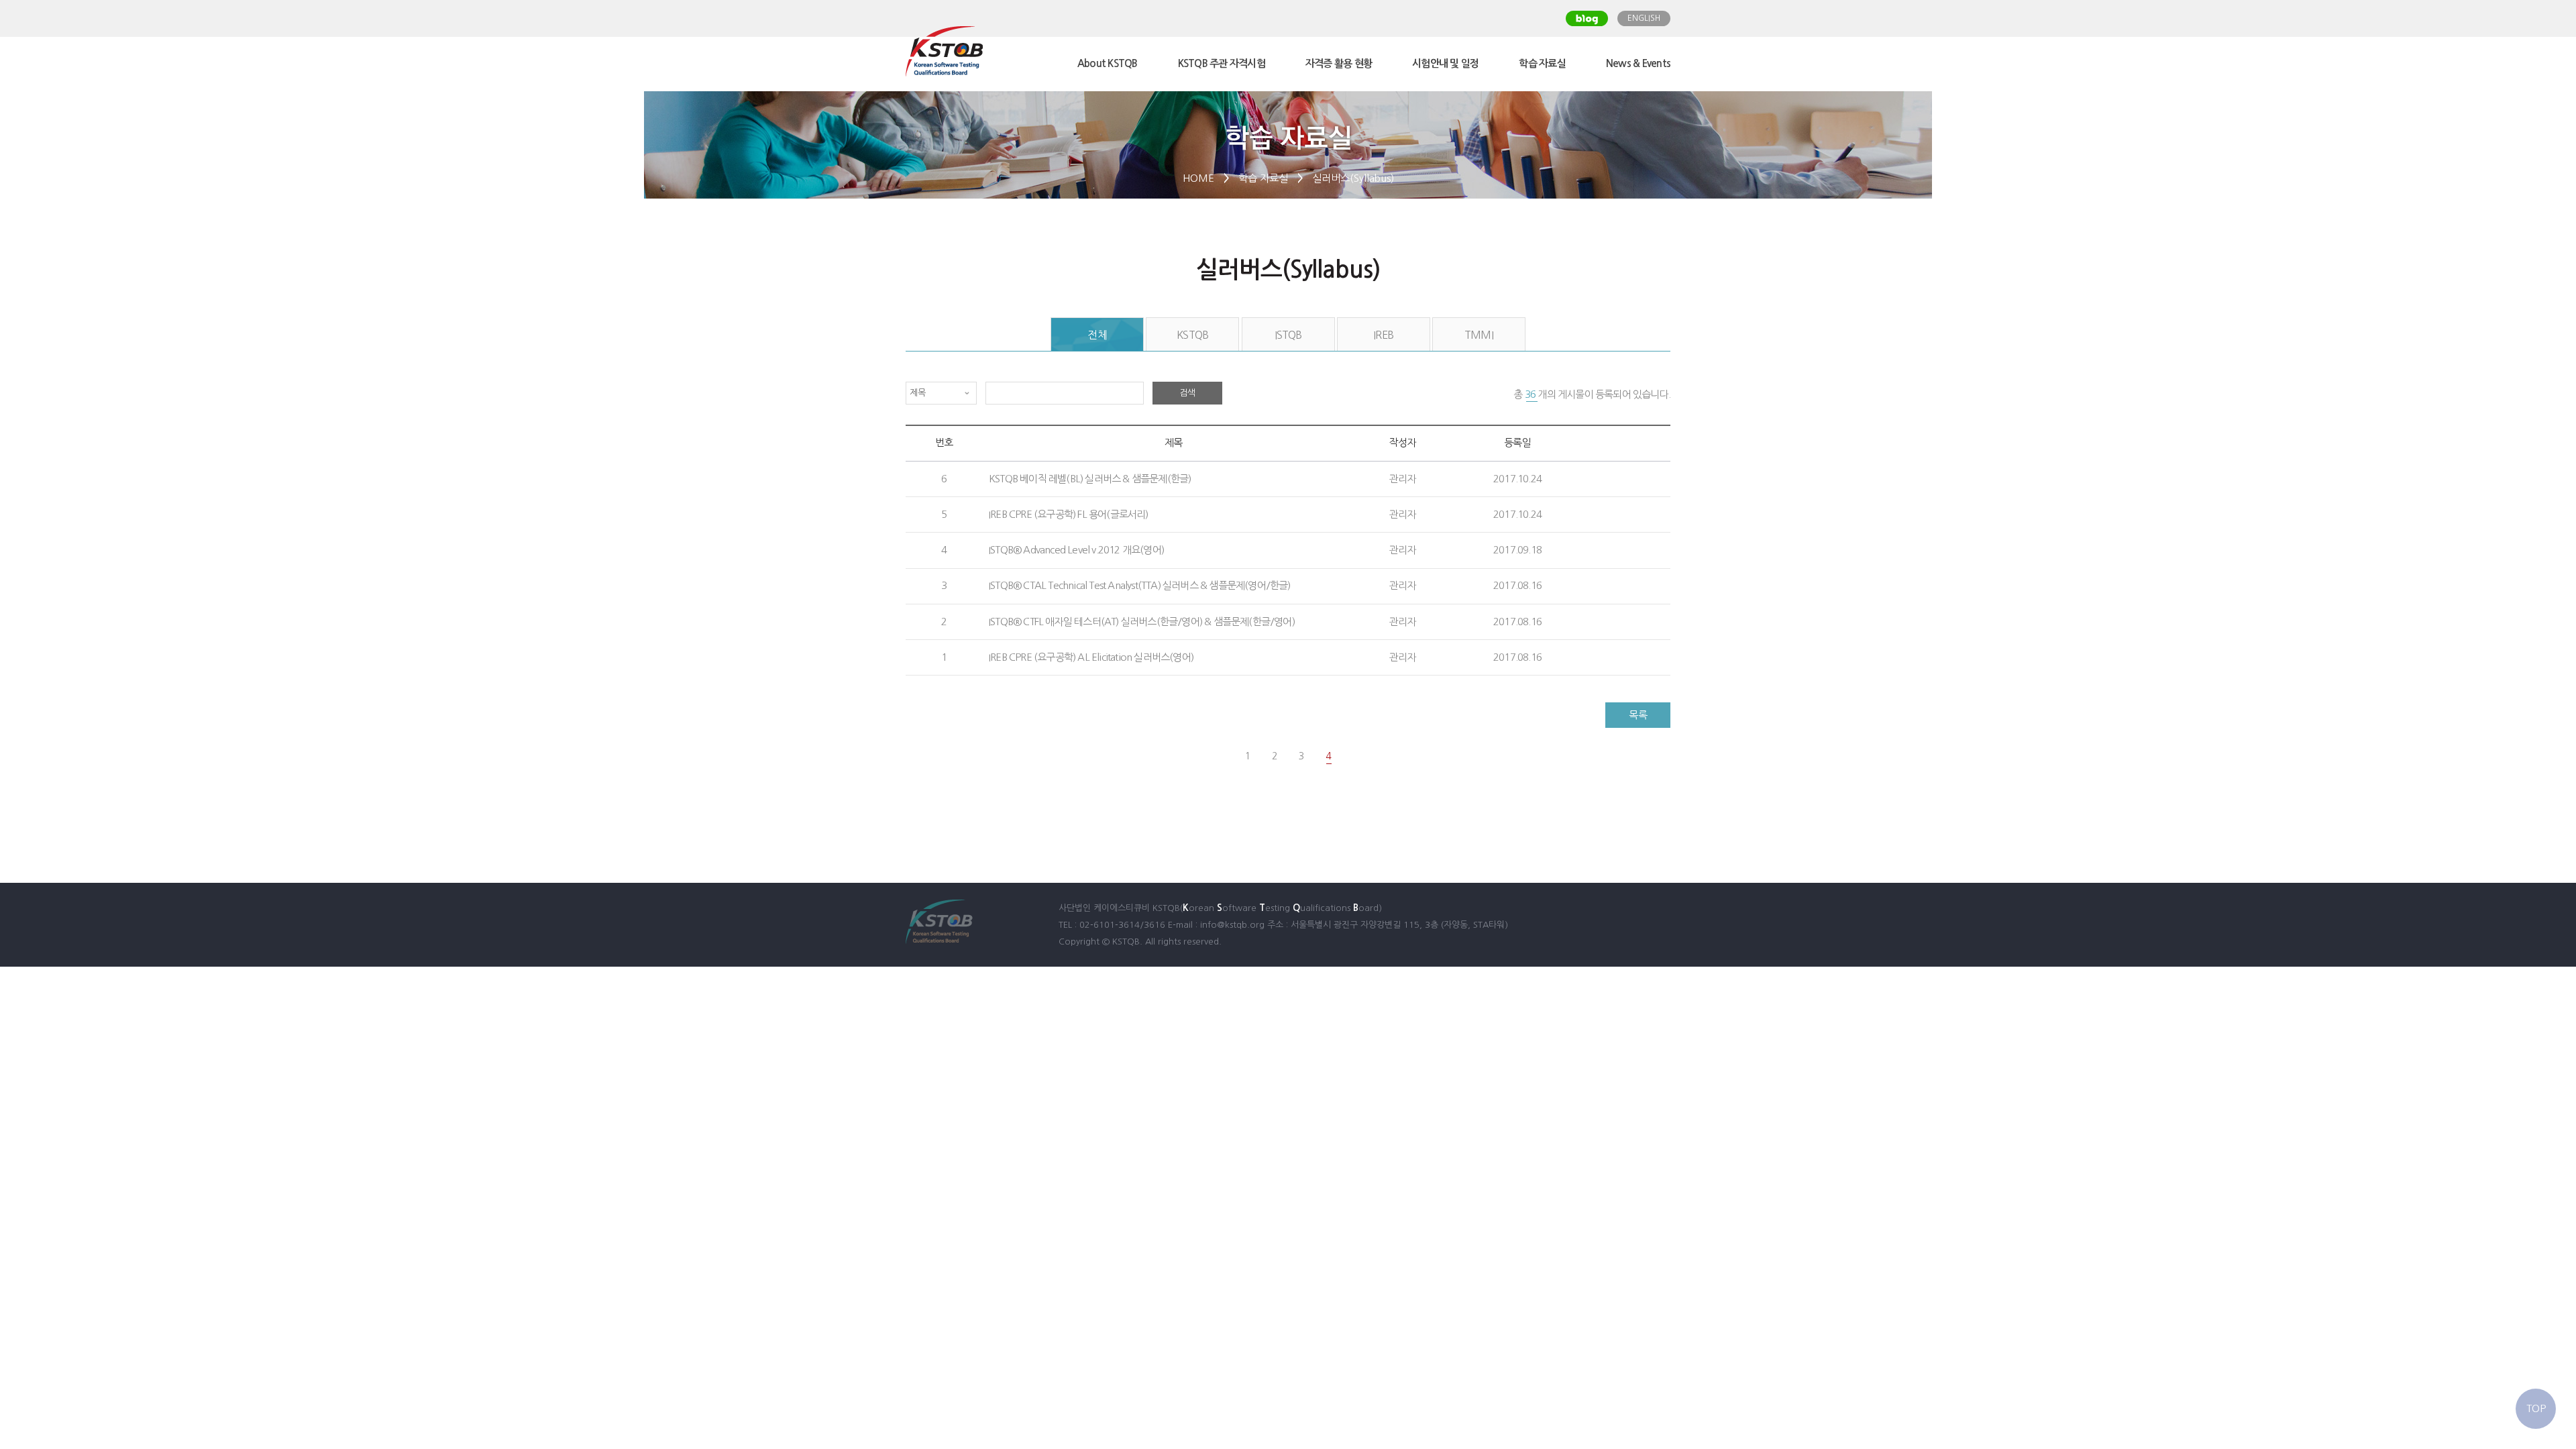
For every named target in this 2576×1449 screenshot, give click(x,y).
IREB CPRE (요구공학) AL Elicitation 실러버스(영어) (1091, 657)
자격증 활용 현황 (1339, 63)
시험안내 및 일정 (1445, 63)
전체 (1097, 335)
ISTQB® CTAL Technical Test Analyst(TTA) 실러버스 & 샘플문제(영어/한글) (1140, 585)
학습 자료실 (1542, 63)
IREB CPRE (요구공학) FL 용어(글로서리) (1069, 514)
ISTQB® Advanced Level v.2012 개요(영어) (1076, 550)
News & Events (1638, 63)
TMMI (1479, 335)
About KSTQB (1108, 63)
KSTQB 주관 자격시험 (1222, 63)
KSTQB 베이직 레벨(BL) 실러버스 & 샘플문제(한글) (1090, 479)
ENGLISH (1644, 18)
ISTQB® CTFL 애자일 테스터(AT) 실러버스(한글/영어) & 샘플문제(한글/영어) (1142, 622)
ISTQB (1288, 335)
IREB (1383, 335)
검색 (1187, 393)
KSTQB (1192, 335)
